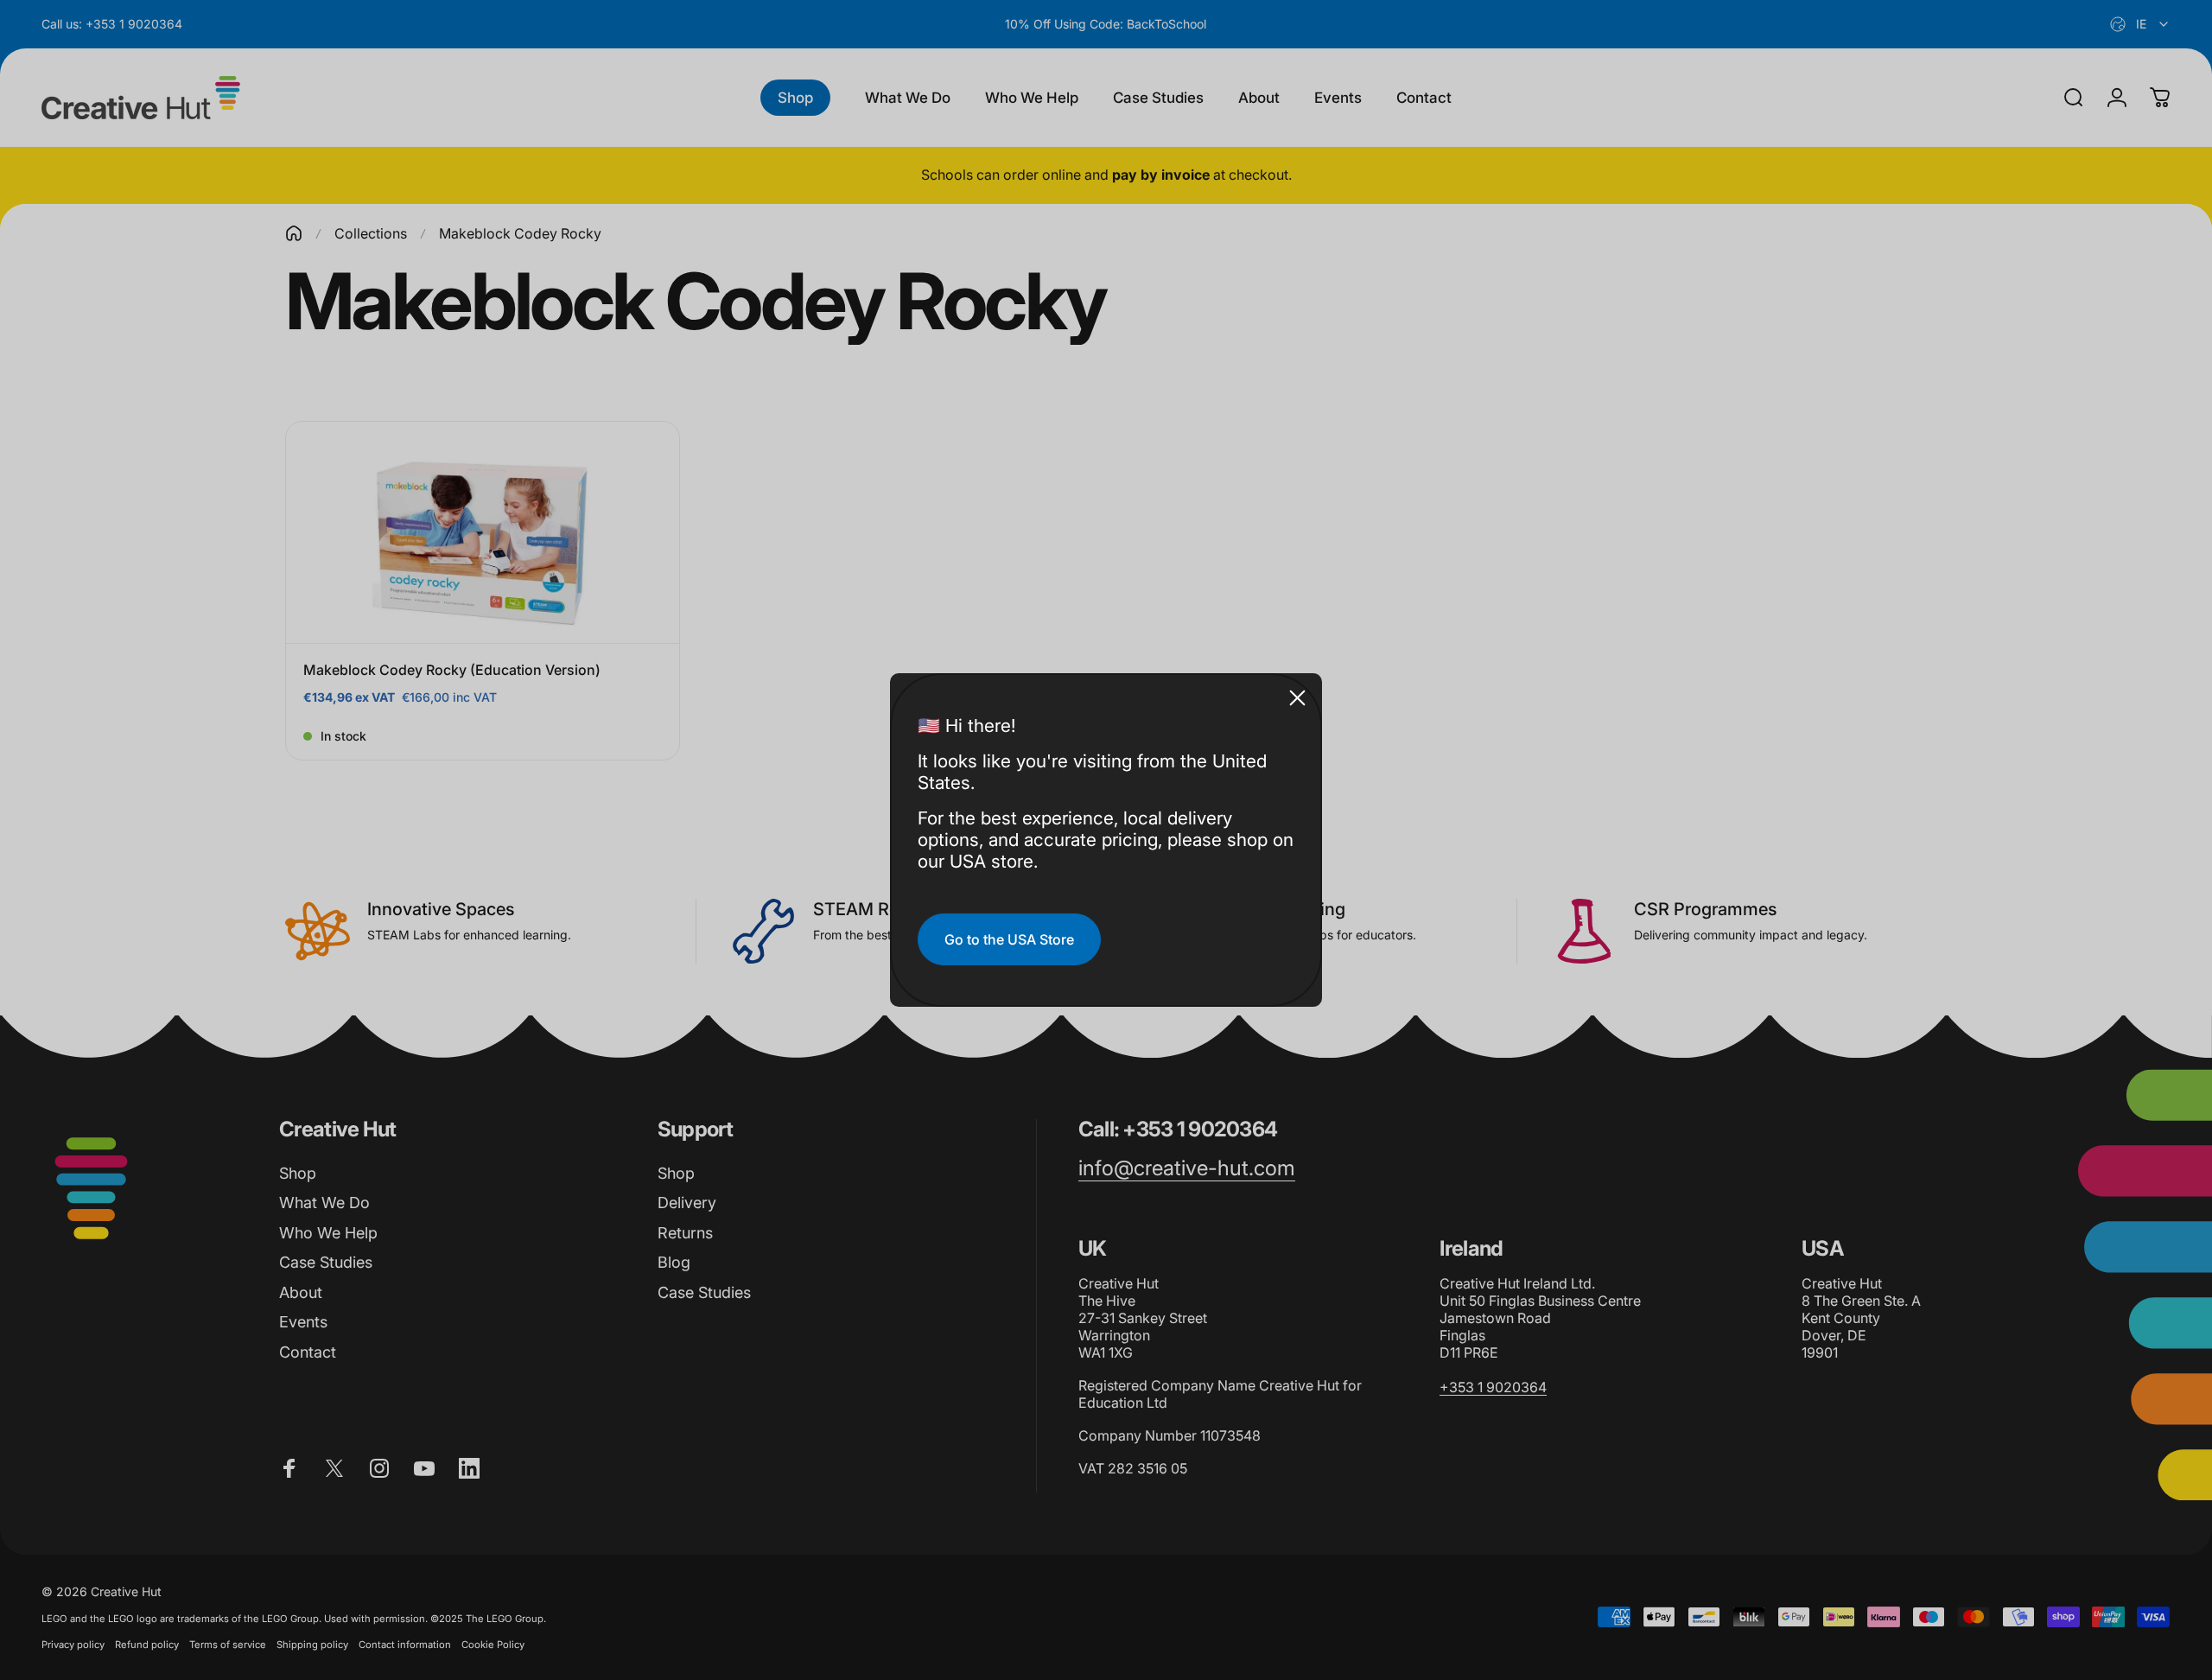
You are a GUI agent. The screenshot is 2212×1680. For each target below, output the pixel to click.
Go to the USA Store (1009, 939)
